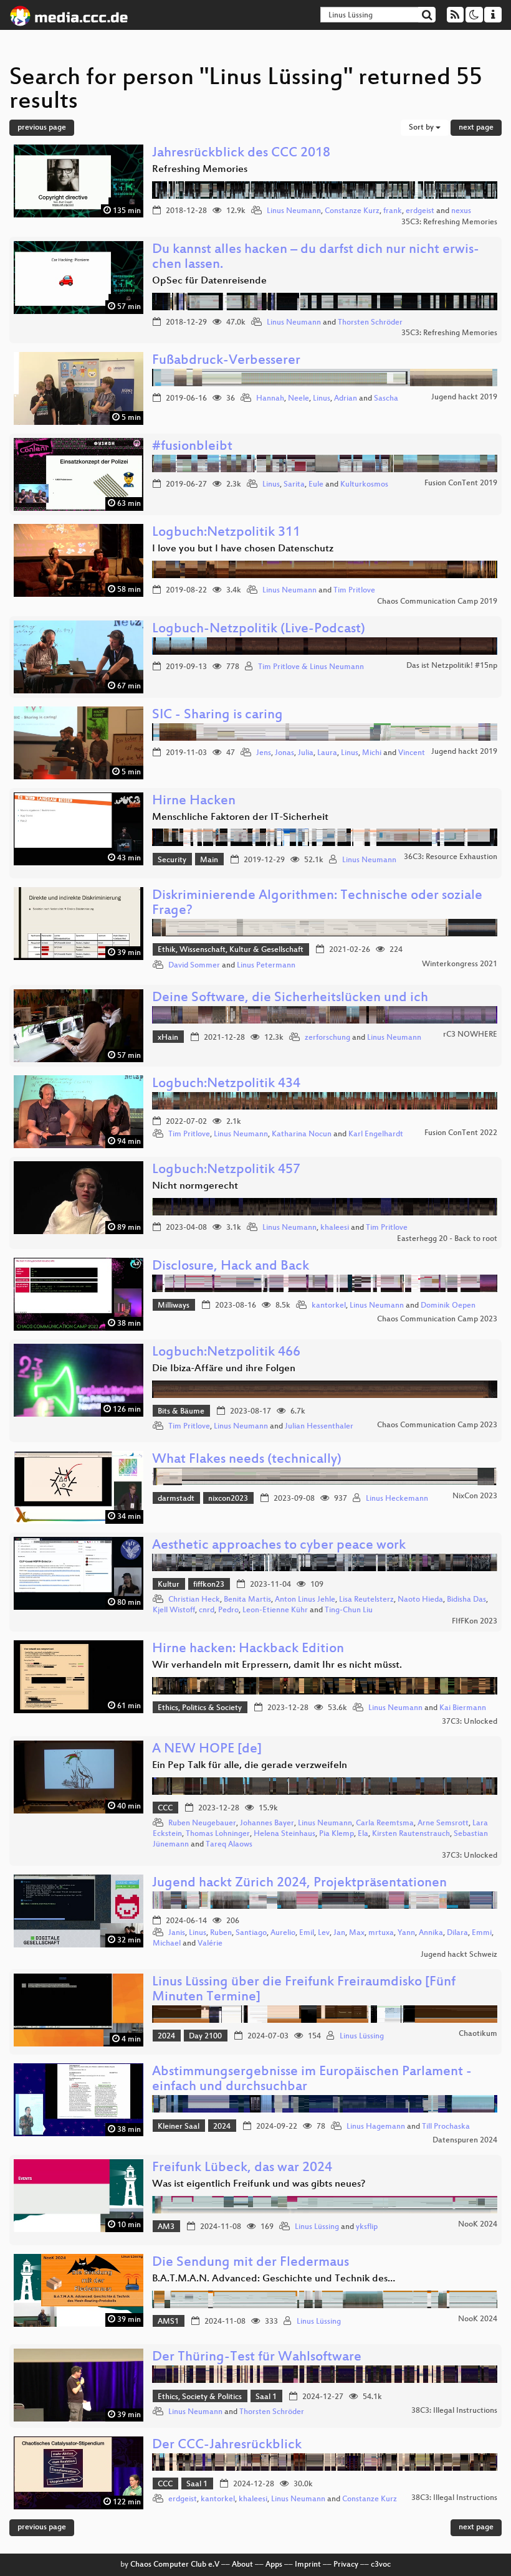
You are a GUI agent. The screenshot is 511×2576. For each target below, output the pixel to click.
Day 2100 (205, 2037)
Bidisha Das (466, 1600)
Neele (298, 399)
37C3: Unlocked (470, 1722)
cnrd (207, 1610)
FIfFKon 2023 (475, 1622)
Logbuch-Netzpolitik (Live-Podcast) (259, 630)
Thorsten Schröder (370, 323)
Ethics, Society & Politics (200, 2397)
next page (476, 128)
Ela (363, 1834)
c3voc (381, 2565)
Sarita (294, 485)
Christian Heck (194, 1600)
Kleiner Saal (179, 2127)
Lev (324, 1933)
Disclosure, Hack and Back (231, 1267)
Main (209, 860)
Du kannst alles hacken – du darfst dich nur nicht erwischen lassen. (316, 258)
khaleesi (335, 1228)
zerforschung (327, 1038)
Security (172, 860)
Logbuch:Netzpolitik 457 (226, 1170)
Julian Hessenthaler (319, 1427)
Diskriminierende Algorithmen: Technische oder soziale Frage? (317, 904)
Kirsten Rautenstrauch (411, 1834)
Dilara (457, 1933)
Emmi (482, 1933)
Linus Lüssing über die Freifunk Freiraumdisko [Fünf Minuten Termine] (304, 1990)
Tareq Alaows (229, 1845)
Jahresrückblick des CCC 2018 (241, 154)
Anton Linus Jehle (305, 1600)
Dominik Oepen (448, 1306)
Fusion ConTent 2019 (461, 483)
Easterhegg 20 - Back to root (447, 1239)
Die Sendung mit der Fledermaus (251, 2263)
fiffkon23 (209, 1585)
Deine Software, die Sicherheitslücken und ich (290, 998)
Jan (339, 1933)
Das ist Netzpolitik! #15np (452, 666)
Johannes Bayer (267, 1823)
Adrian (346, 399)
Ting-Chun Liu (349, 1610)
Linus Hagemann (376, 2127)
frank (393, 211)
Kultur (169, 1585)
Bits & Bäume (181, 1412)
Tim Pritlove (354, 591)
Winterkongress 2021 (460, 964)
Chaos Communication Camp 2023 (437, 1319)
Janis (177, 1933)
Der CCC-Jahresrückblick (227, 2445)
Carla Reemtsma (385, 1823)
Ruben (221, 1933)
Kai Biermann (463, 1708)
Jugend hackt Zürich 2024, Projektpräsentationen (299, 1884)
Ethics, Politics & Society (200, 1708)
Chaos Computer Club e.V (175, 2565)
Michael (167, 1944)
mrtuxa (381, 1933)
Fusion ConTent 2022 (461, 1133)
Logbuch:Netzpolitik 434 (226, 1084)
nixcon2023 (228, 1499)
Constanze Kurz (352, 211)
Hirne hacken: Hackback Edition (248, 1649)
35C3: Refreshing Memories (449, 222)
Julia (306, 753)
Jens (264, 753)
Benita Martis (247, 1600)
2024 (166, 2037)
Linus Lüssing (362, 2037)
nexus (461, 211)
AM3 (166, 2227)
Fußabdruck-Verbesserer (226, 361)
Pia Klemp (337, 1834)
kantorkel (329, 1306)
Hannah (270, 399)
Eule (316, 485)
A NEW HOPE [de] (207, 1750)
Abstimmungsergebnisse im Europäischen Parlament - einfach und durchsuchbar (312, 2080)
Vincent (412, 753)
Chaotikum (478, 2034)
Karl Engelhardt (376, 1134)
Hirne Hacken (194, 801)
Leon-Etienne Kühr (275, 1610)
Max (357, 1933)
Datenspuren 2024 (465, 2141)
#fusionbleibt (192, 447)
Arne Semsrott (443, 1823)
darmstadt (176, 1499)
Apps (274, 2565)
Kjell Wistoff (174, 1610)
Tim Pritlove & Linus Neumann (311, 667)
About (242, 2565)
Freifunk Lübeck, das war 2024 (242, 2168)
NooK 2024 (478, 2225)
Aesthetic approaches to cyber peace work (279, 1546)
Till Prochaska (446, 2127)
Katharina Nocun (302, 1134)
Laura (327, 753)
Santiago (251, 1933)
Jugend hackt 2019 (464, 397)
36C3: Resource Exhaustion (451, 857)
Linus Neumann (294, 211)
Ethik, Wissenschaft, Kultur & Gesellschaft (231, 950)
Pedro (228, 1610)
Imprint (308, 2565)
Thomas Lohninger (218, 1834)
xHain (168, 1038)
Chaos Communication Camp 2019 (437, 602)
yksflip (367, 2227)
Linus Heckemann (397, 1499)
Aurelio (283, 1933)
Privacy (346, 2565)
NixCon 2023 (475, 1496)
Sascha (386, 399)
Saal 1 (266, 2397)
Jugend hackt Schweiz (459, 1955)
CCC (165, 1808)
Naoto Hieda (420, 1600)
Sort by (422, 128)
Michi (372, 753)
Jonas (284, 753)
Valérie (210, 1944)
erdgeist (420, 211)
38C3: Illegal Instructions (454, 2411)
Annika (431, 1933)
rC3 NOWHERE (470, 1035)
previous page (42, 128)
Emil (307, 1933)
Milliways (174, 1306)
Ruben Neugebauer (202, 1823)
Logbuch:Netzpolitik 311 (226, 533)
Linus (322, 399)
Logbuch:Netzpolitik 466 (226, 1353)
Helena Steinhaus (284, 1834)
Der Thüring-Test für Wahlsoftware (257, 2358)
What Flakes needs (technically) (247, 1460)
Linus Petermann (266, 966)
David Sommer (194, 966)
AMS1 (168, 2322)
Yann (406, 1933)
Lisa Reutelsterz (366, 1600)
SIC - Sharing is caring (217, 715)
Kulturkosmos (364, 485)
